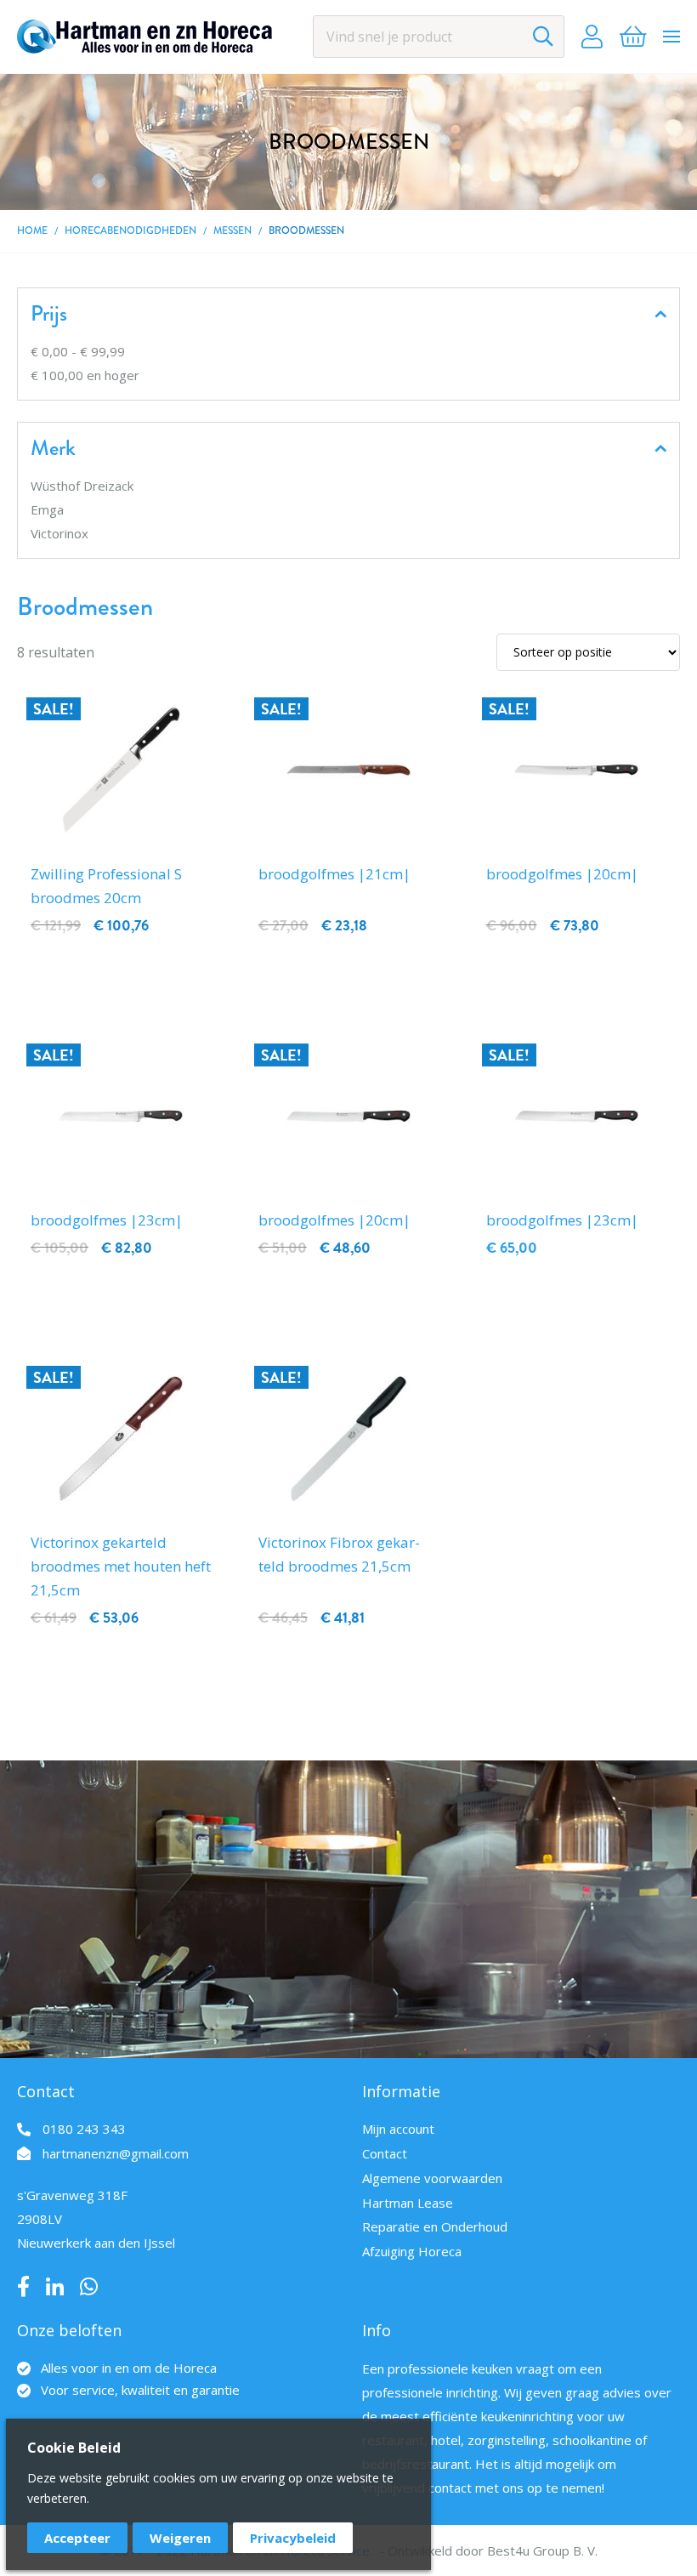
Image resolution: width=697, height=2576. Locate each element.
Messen (232, 230)
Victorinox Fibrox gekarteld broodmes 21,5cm (339, 1554)
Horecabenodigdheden (130, 230)
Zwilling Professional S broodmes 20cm (106, 886)
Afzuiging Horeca (412, 2251)
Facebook (23, 2287)
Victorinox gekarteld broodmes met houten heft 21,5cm (121, 1566)
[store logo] (144, 37)
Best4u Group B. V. (542, 2550)
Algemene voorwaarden (432, 2178)
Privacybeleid (293, 2538)
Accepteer (77, 2538)
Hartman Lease (408, 2203)
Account (592, 37)
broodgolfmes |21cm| (334, 874)
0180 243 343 (84, 2129)
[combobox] (439, 37)
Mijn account (398, 2129)
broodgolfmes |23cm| (107, 1220)
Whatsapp (89, 2287)
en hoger (85, 375)
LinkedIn (55, 2287)
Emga (47, 509)
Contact (385, 2153)
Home (32, 230)
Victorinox (59, 533)
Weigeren (180, 2538)
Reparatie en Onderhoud (435, 2226)
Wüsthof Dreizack (82, 486)
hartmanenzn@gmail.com (116, 2153)
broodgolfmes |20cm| (562, 874)
